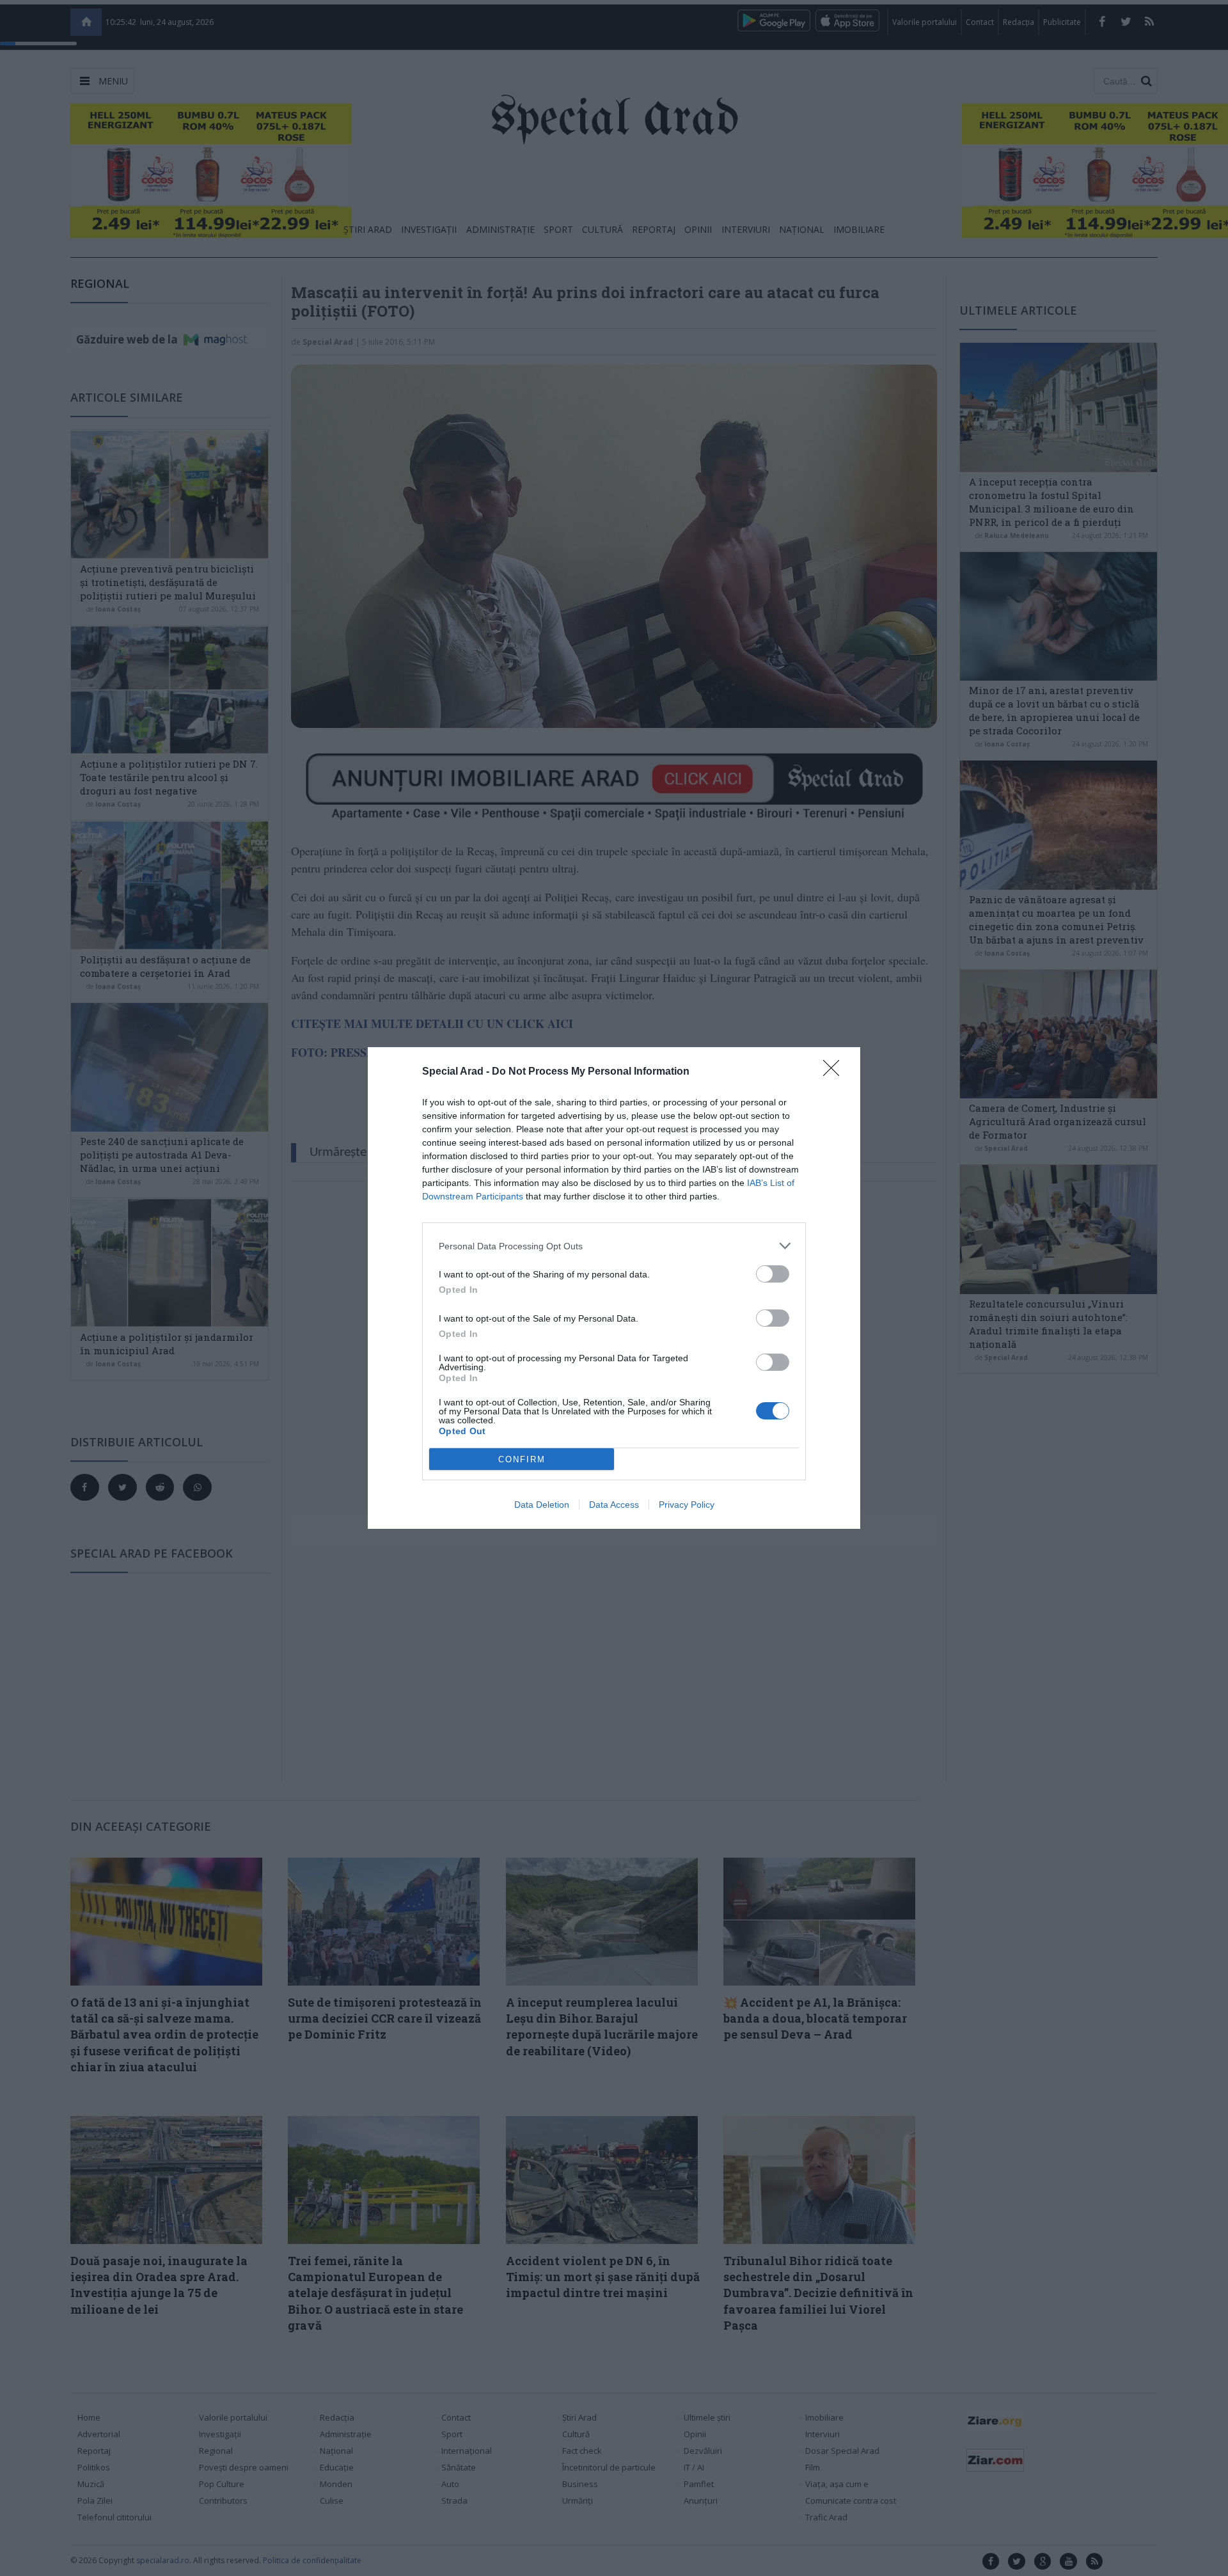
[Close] (835, 1072)
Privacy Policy (687, 1505)
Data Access (614, 1505)
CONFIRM (522, 1459)
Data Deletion (542, 1505)
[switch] (773, 1274)
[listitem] (614, 1246)
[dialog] (614, 1288)
